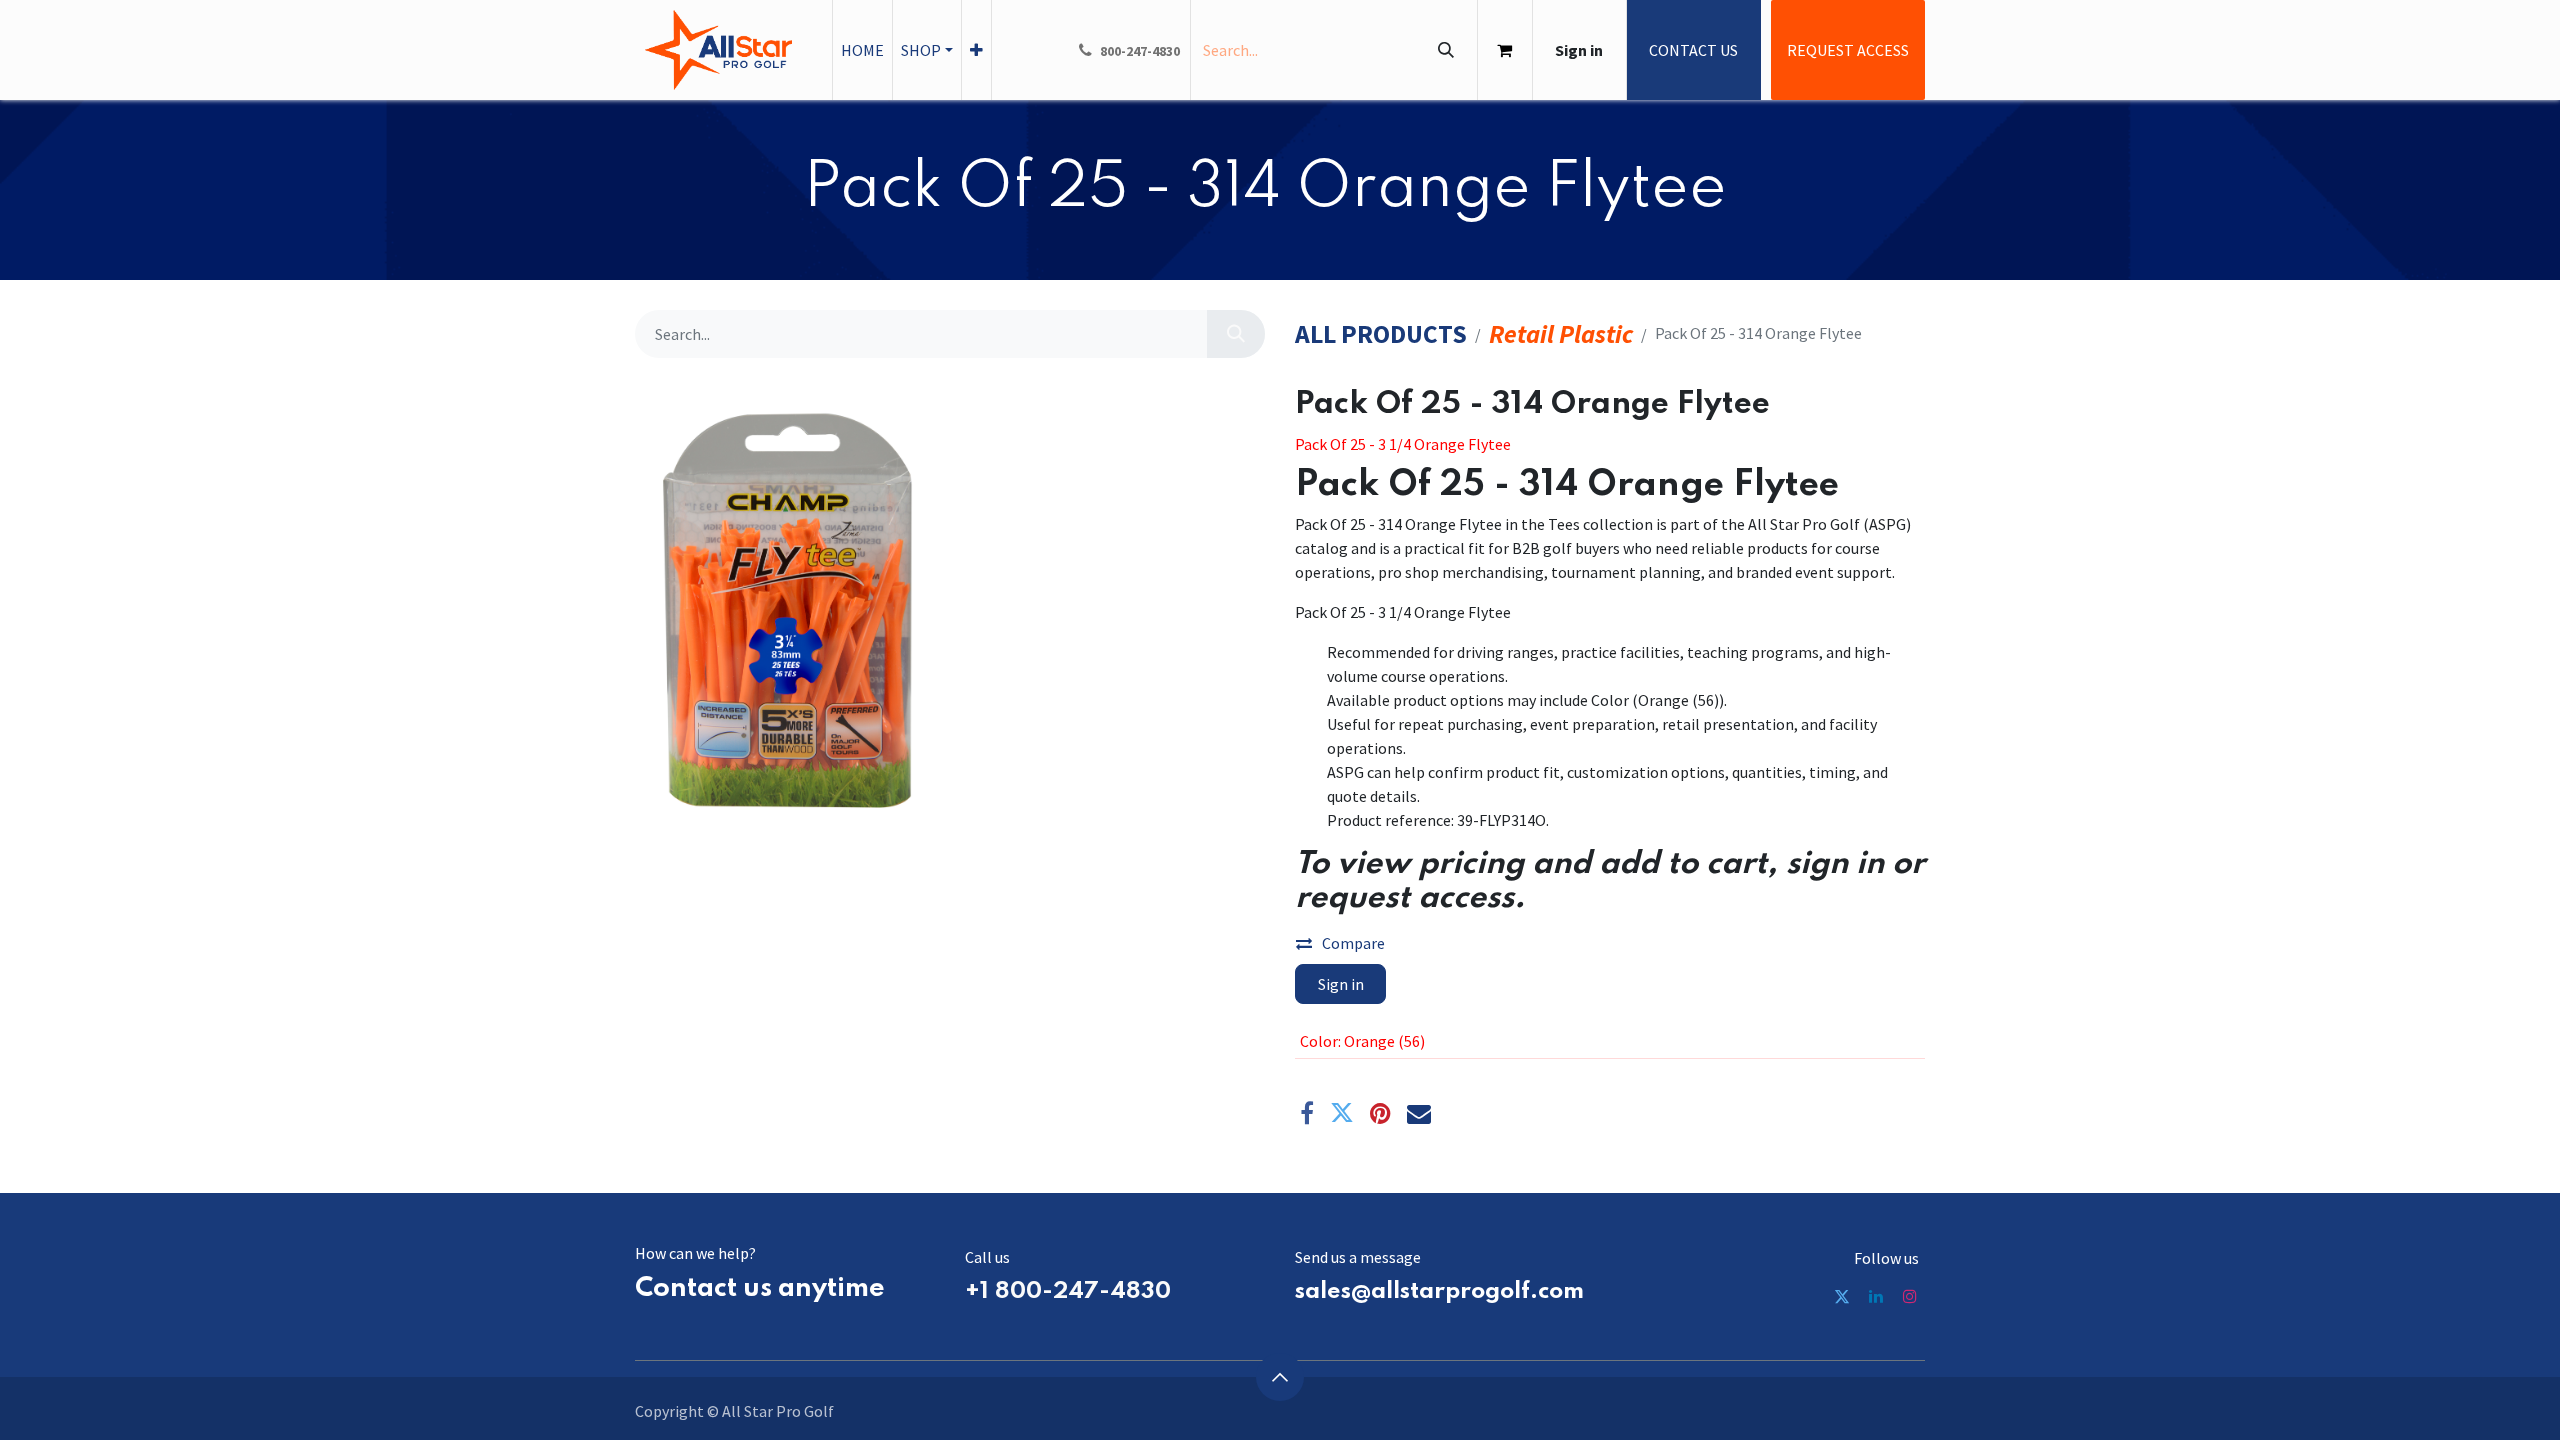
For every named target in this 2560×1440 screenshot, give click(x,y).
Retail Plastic (1561, 334)
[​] (1842, 1296)
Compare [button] (1353, 943)
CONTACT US (1693, 50)
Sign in (1579, 50)
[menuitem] (862, 50)
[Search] (1445, 50)
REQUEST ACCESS (1848, 50)
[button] (1280, 1377)
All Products (1381, 334)
